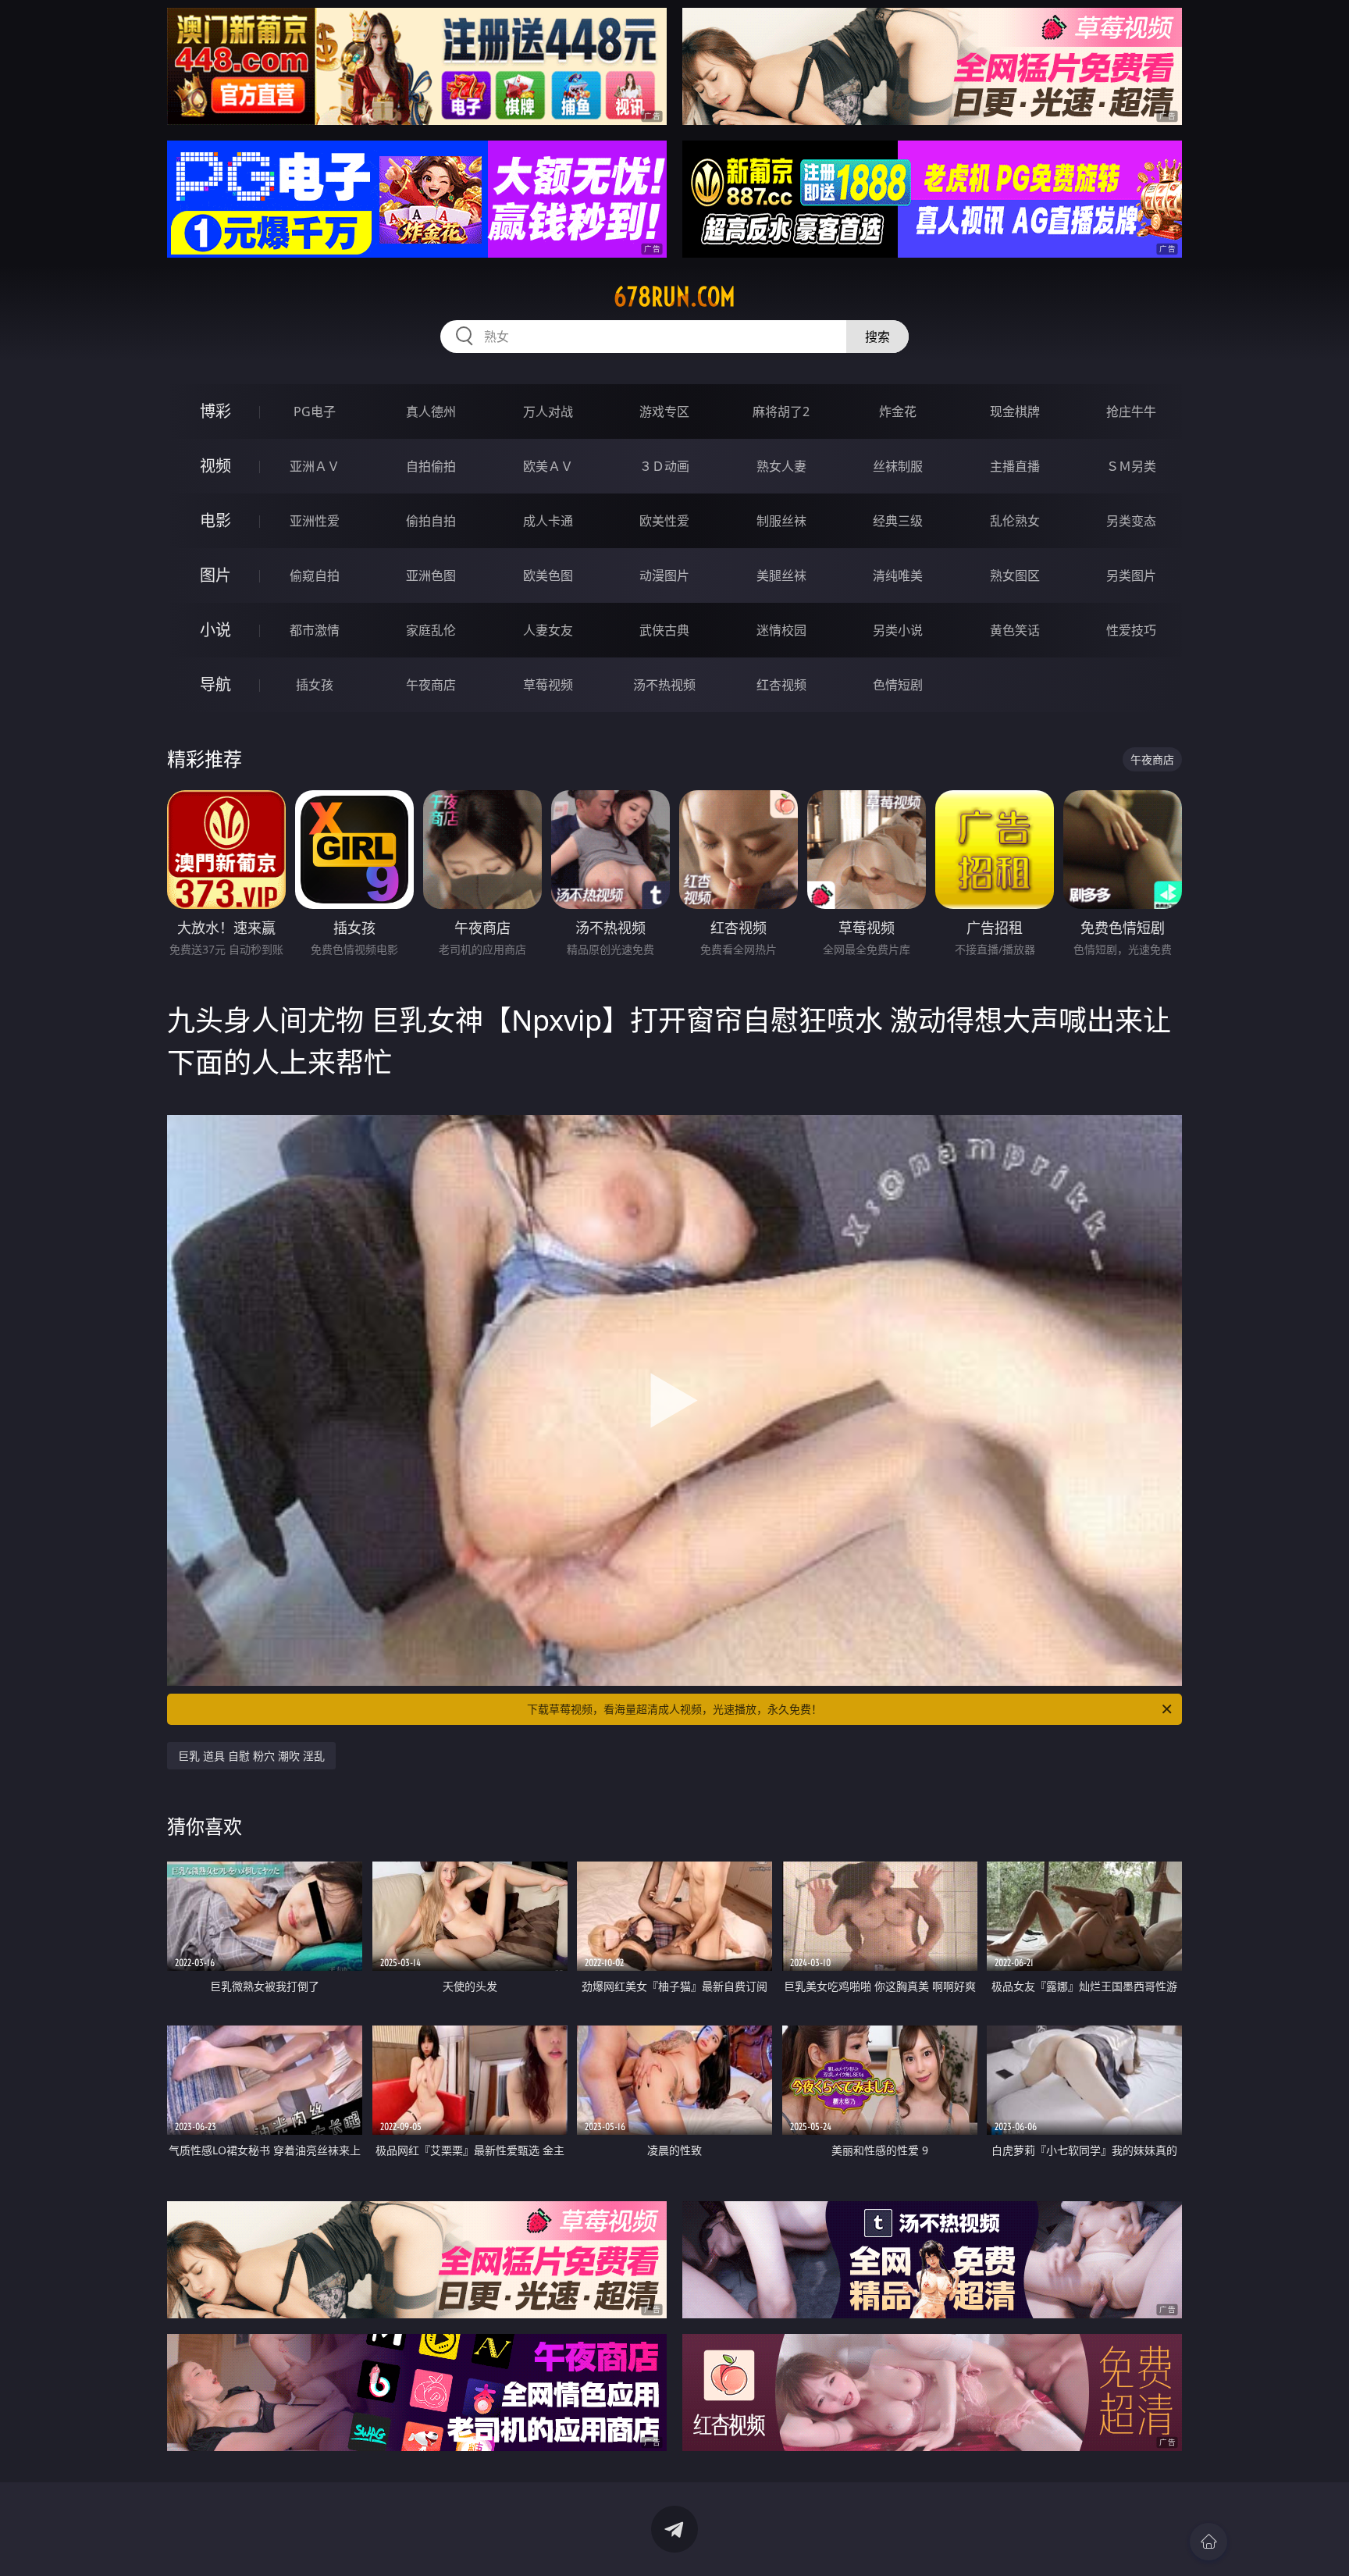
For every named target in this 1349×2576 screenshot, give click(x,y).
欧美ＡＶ (548, 466)
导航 (215, 684)
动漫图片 (664, 575)
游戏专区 (664, 412)
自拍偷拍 (431, 466)
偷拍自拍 (431, 521)
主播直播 (1015, 466)
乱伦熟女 (1015, 521)
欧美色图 (548, 575)
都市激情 (315, 630)
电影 (215, 520)
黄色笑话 (1015, 630)
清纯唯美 (898, 575)
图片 (215, 575)
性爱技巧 (1131, 630)
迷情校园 (781, 630)
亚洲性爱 (315, 521)
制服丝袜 (781, 521)
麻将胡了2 (781, 412)
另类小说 (898, 630)
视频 (215, 466)
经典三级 (898, 521)
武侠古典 (664, 630)
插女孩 (315, 685)
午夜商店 (431, 685)
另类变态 (1131, 521)
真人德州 (431, 412)
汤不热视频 (664, 685)
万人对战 (548, 412)
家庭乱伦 (431, 630)
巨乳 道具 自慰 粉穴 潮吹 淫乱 (251, 1756)
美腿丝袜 (781, 575)
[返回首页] (1208, 2542)
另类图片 (1131, 575)
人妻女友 (548, 630)
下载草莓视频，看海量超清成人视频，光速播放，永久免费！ (674, 1709)
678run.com (674, 297)
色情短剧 (898, 685)
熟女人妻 (781, 466)
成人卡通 (548, 521)
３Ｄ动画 (664, 466)
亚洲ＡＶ (315, 466)
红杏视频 (781, 685)
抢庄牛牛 (1131, 412)
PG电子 (315, 412)
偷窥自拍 (315, 575)
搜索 (877, 337)
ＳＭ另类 (1131, 466)
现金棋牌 (1015, 412)
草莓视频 (548, 685)
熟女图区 (1015, 575)
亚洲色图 (431, 575)
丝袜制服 (898, 466)
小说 (215, 630)
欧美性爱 (664, 521)
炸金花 (898, 412)
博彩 (215, 411)
